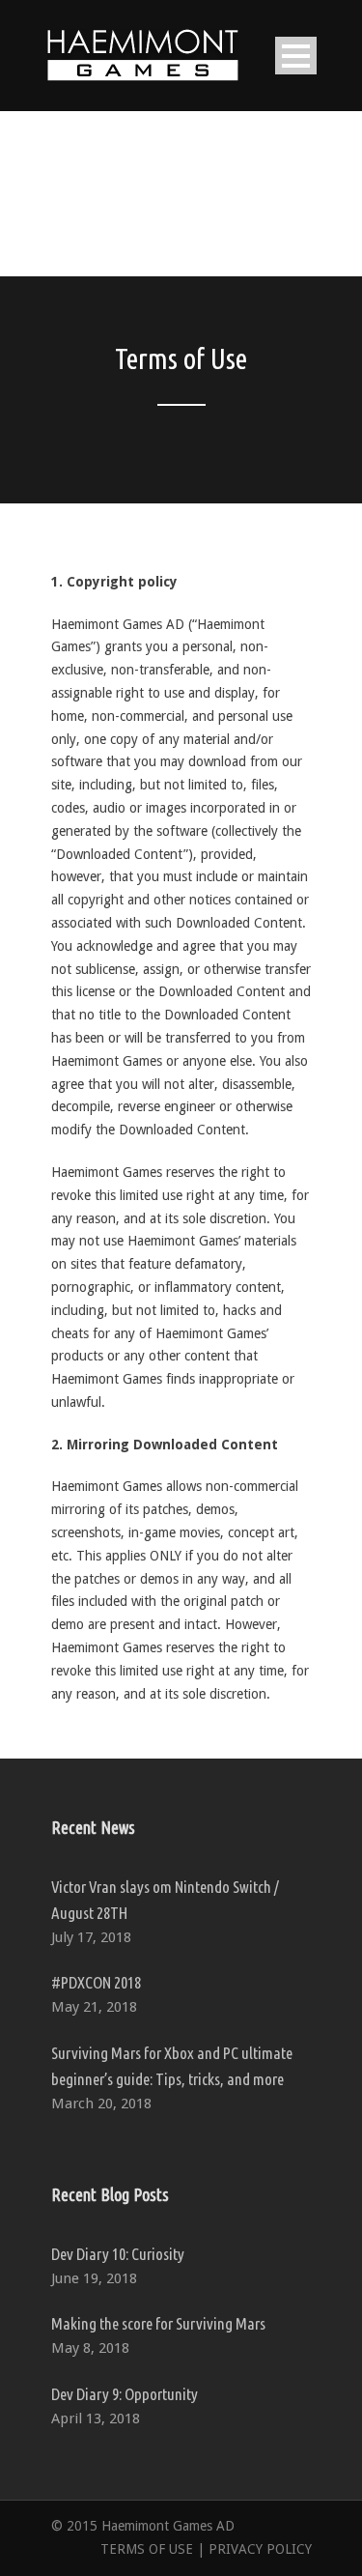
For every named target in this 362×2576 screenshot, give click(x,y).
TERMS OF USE (147, 2549)
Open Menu (296, 56)
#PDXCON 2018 (96, 1982)
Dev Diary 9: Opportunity (125, 2394)
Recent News (93, 1827)
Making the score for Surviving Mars (158, 2323)
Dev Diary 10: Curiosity (118, 2254)
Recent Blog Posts (110, 2194)
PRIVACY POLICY (260, 2549)
